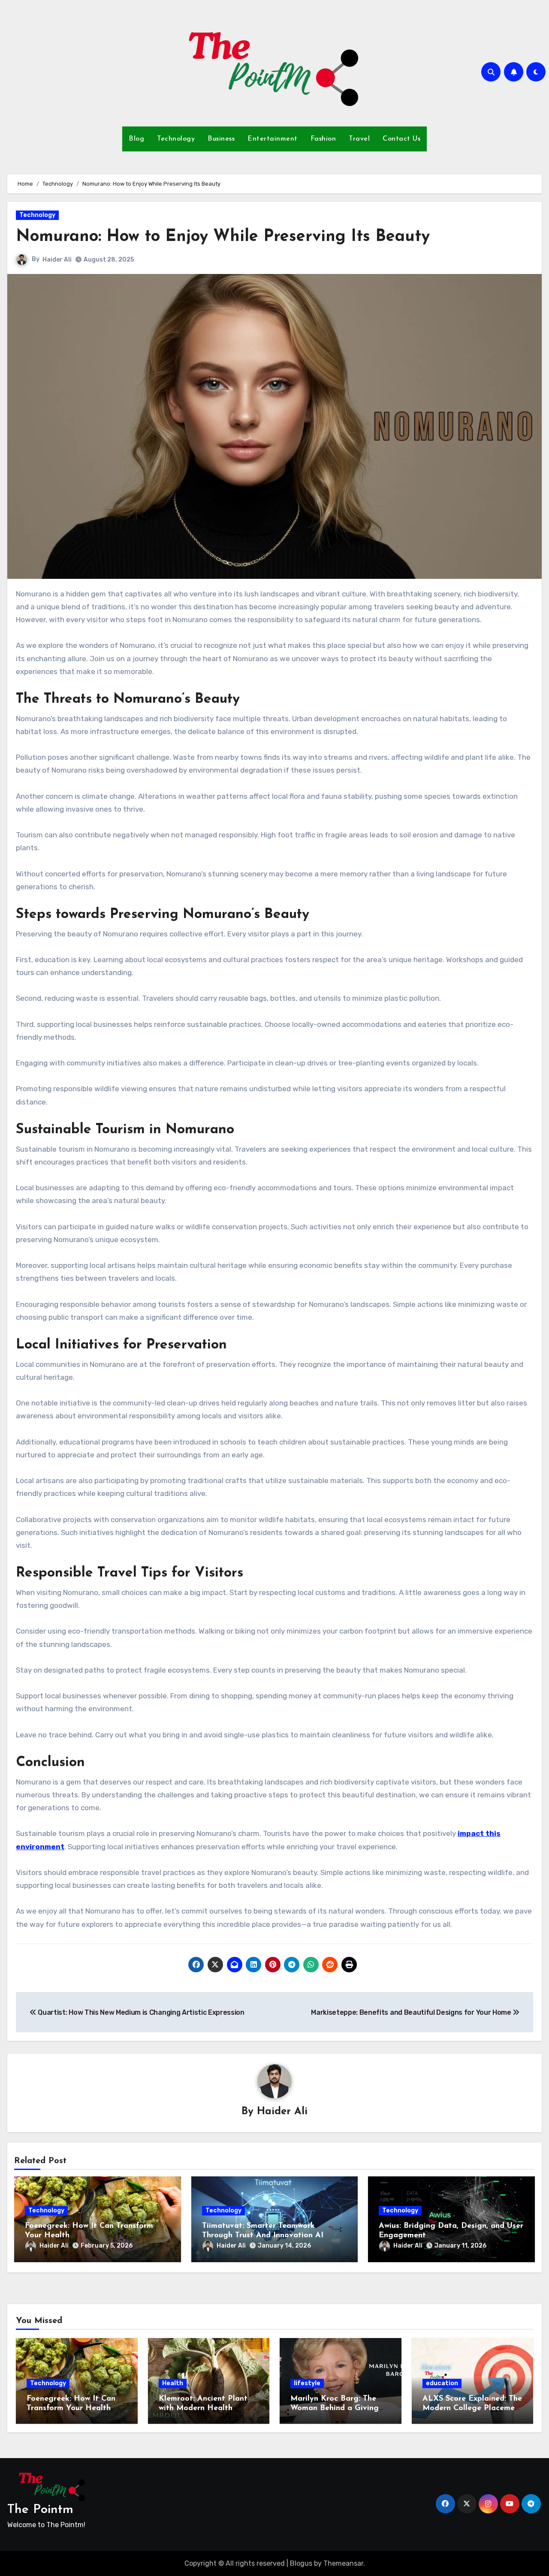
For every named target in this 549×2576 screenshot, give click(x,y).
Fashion (323, 139)
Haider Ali (57, 260)
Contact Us (401, 139)
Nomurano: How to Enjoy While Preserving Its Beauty (223, 237)
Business (221, 139)
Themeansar (343, 2563)
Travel (359, 139)
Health (173, 2383)
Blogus (301, 2563)
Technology (176, 139)
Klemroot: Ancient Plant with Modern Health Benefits (203, 2408)
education (442, 2383)
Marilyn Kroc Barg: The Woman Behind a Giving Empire (335, 2408)
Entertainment (273, 139)
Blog (136, 139)
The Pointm (40, 2510)
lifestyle (307, 2383)
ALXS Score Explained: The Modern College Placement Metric (472, 2408)
